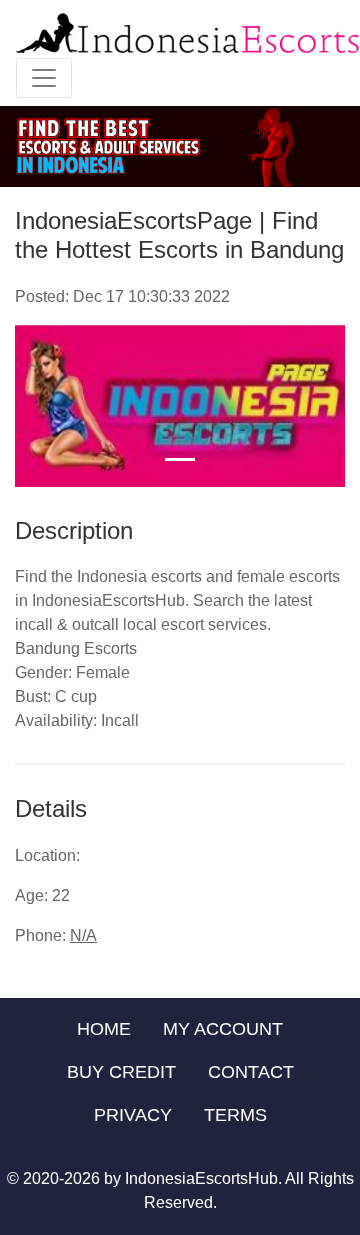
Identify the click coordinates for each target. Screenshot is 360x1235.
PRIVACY (133, 1115)
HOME (104, 1029)
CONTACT (251, 1072)
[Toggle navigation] (44, 78)
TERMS (235, 1115)
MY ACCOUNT (223, 1029)
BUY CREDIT (121, 1072)
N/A (83, 935)
